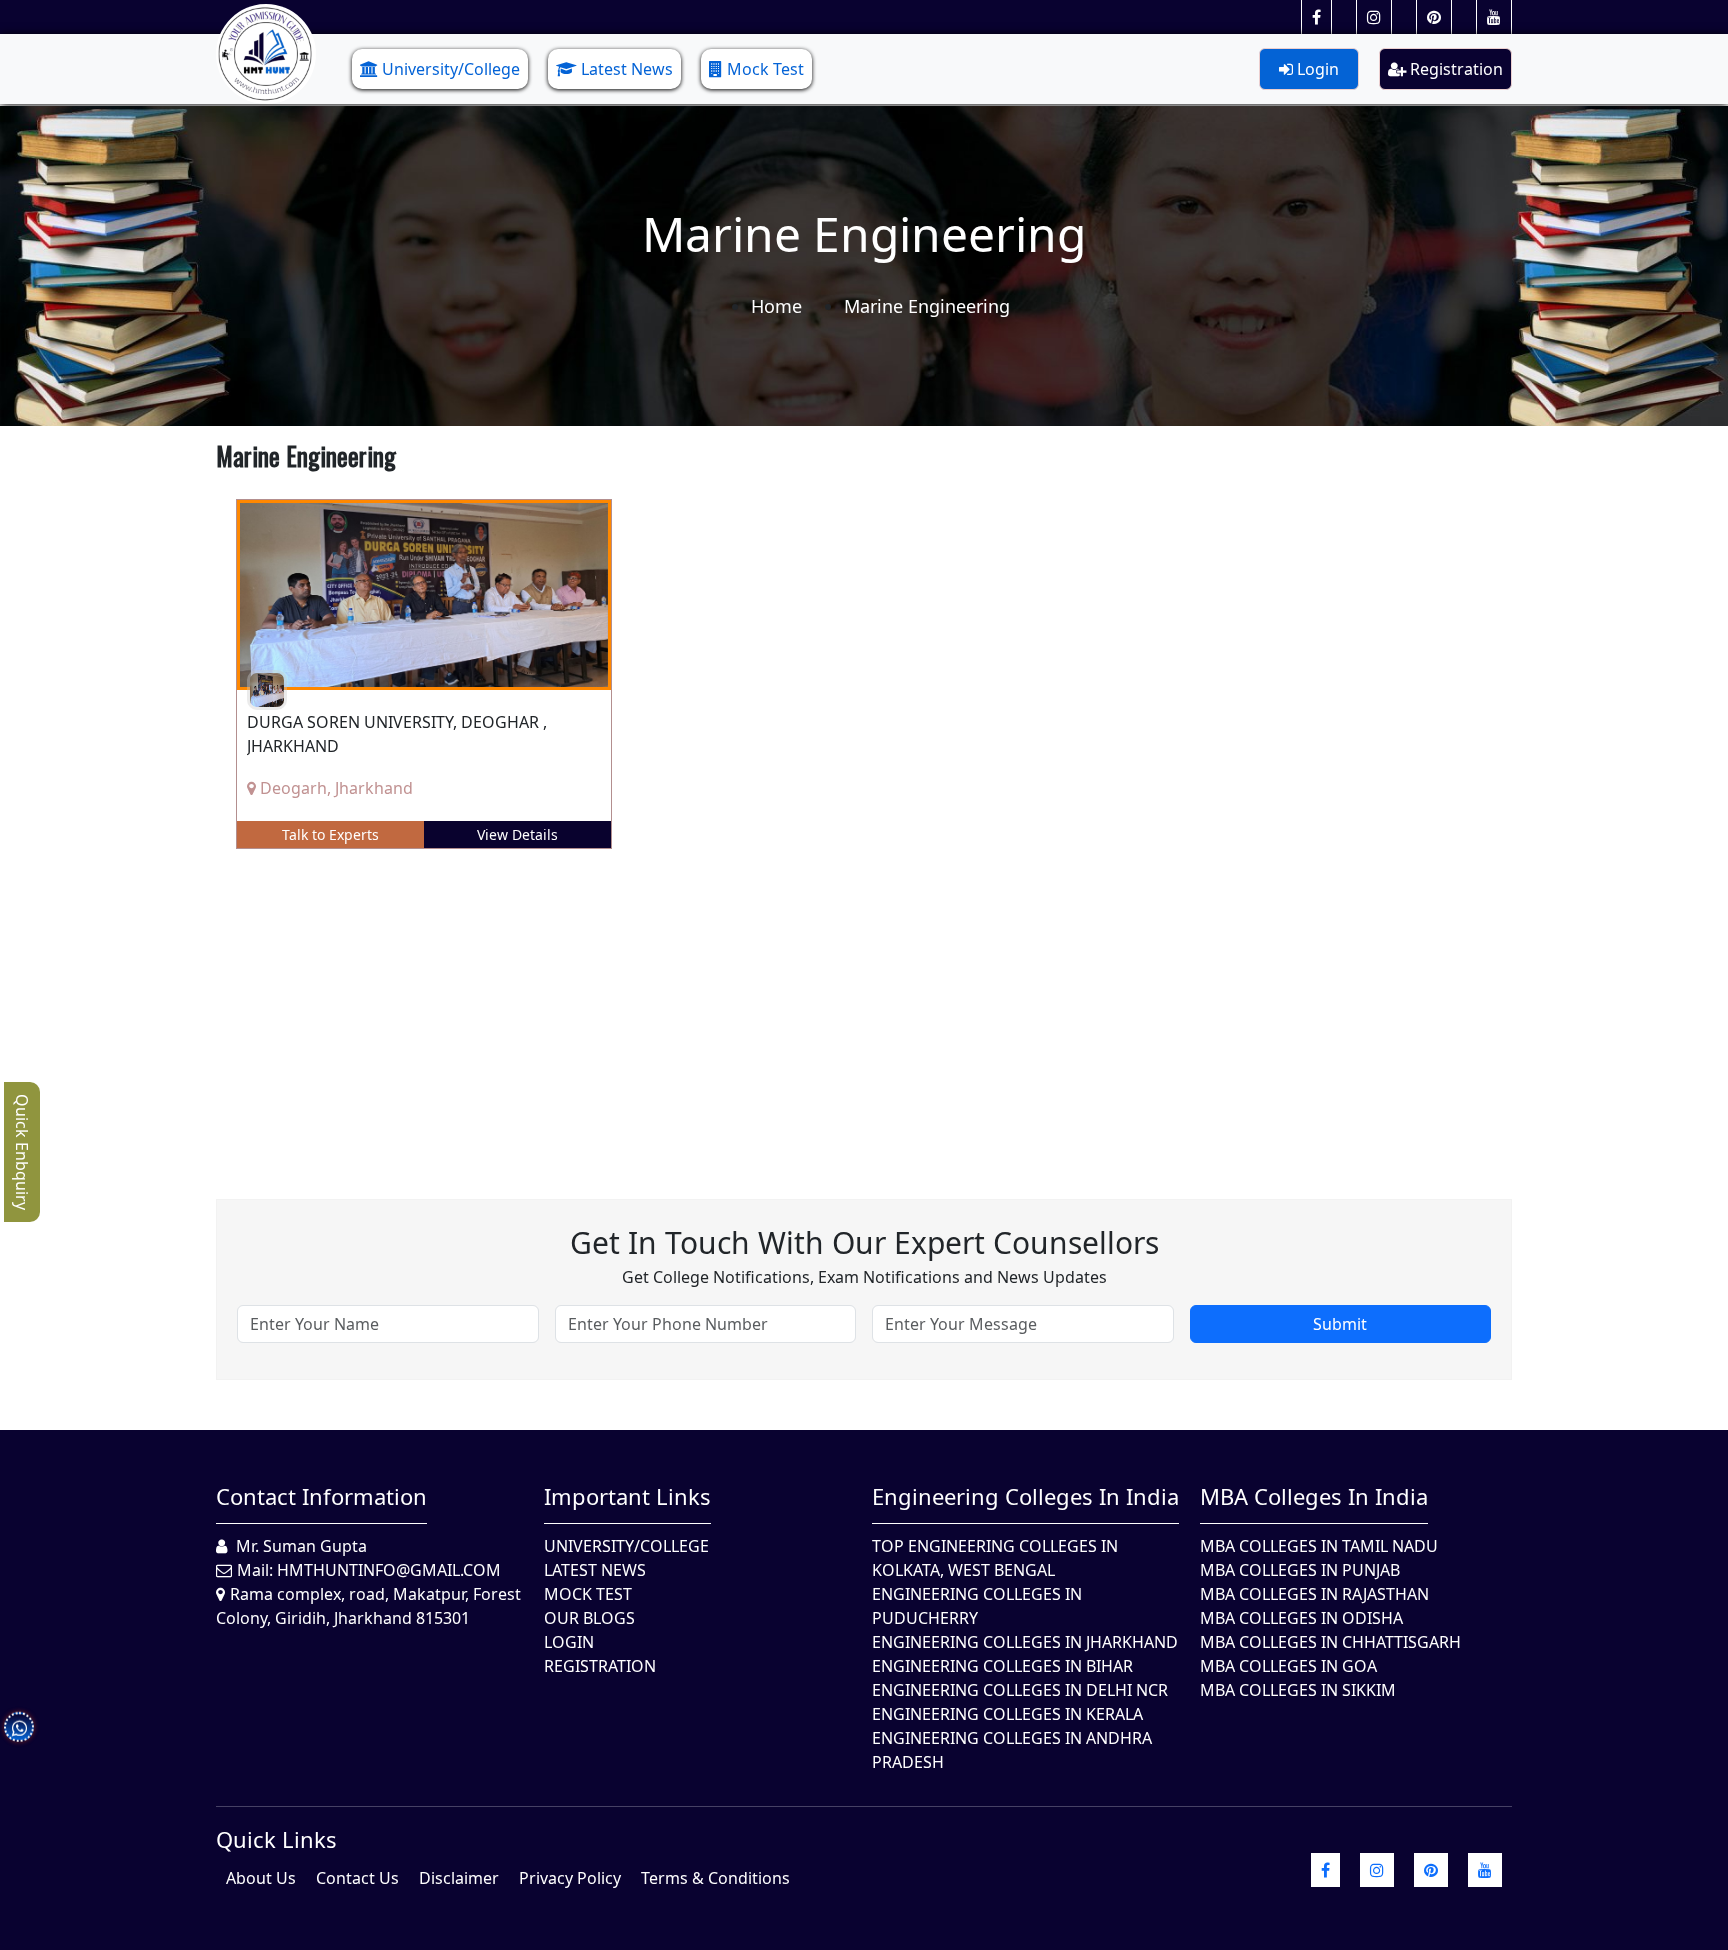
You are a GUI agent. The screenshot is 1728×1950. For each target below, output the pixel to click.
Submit (1340, 1324)
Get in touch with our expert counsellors (864, 1242)
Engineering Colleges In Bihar (1002, 1666)
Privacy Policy (570, 1878)
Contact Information (321, 1496)
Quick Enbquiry (22, 1152)
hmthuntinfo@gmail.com (389, 1570)
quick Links (276, 1839)
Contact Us (357, 1878)
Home (776, 306)
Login (1316, 69)
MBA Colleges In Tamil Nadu (1319, 1546)
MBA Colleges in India (1314, 1496)
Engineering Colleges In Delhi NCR (1020, 1690)
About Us (261, 1878)
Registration (1454, 69)
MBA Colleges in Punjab (1300, 1570)
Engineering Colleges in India (1025, 1496)
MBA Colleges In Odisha (1301, 1618)
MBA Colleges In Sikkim (1298, 1690)
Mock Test (765, 69)
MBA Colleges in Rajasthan (1314, 1594)
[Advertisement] (816, 1009)
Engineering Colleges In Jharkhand (1025, 1642)
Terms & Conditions (715, 1878)
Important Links (627, 1496)
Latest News (627, 69)
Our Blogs (589, 1618)
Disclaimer (459, 1878)
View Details (517, 834)
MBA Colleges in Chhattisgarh (1330, 1642)
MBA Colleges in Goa (1288, 1666)
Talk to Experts (330, 834)
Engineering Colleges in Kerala (1007, 1714)
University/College (451, 69)
